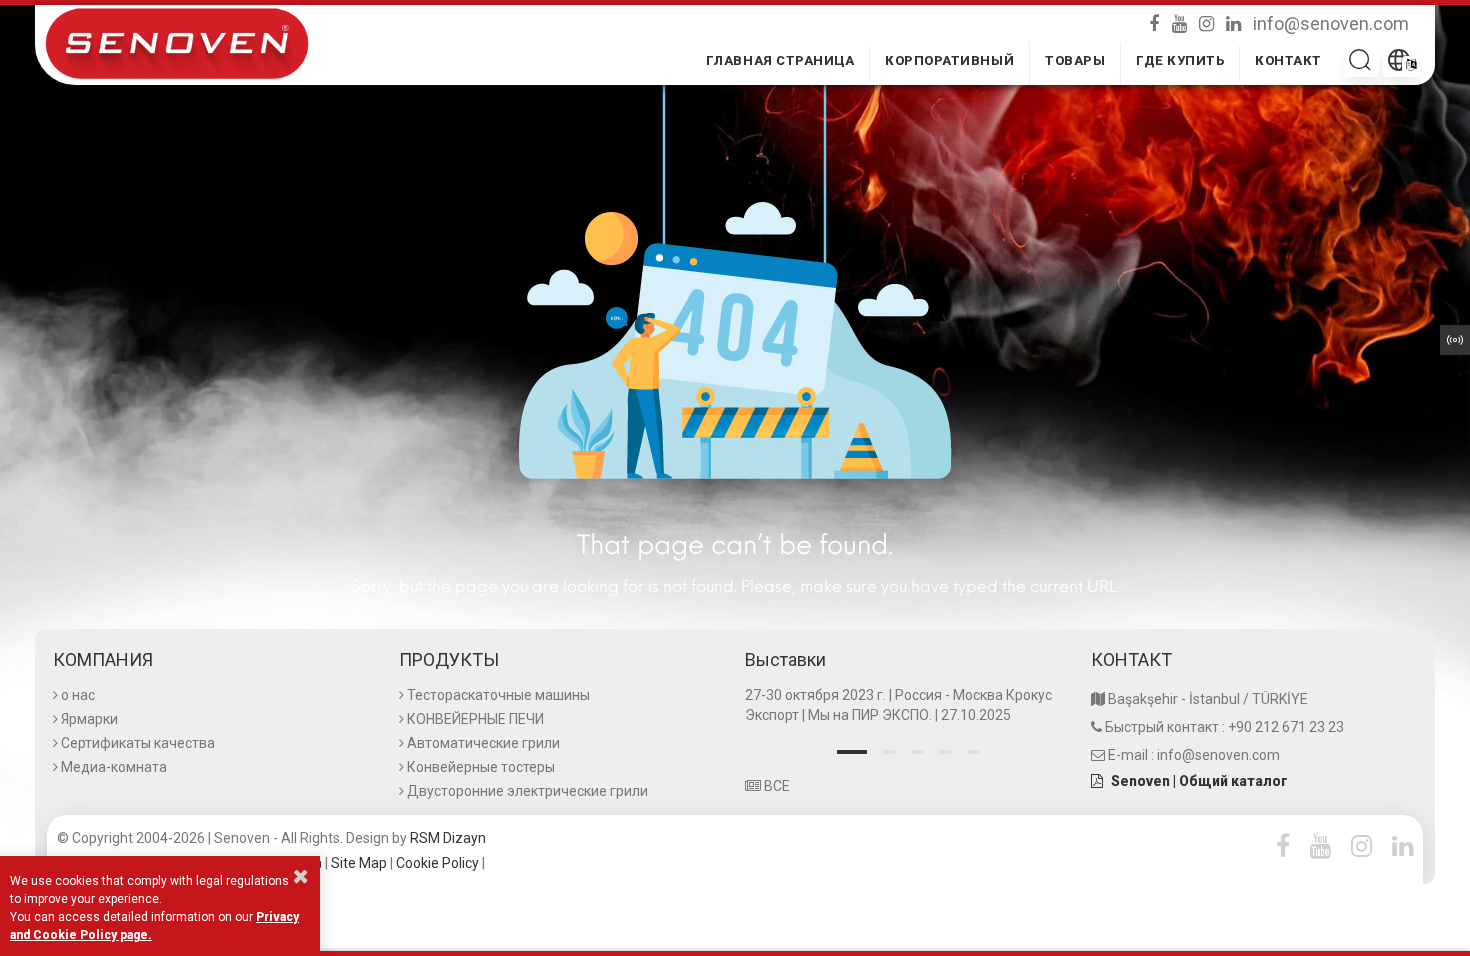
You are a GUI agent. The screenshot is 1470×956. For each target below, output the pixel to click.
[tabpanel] (908, 707)
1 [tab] (852, 752)
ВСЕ (775, 786)
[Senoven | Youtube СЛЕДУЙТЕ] (1181, 22)
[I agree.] (301, 876)
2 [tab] (889, 752)
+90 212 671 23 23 (1286, 727)
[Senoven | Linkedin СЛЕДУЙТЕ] (1235, 22)
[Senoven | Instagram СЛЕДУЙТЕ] (1208, 22)
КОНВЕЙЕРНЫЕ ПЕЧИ (475, 719)
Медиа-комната (114, 767)
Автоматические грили (483, 743)
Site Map (359, 863)
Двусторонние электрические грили (527, 791)
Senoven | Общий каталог (1199, 781)
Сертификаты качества (138, 743)
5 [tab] (973, 752)
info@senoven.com (1331, 22)
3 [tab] (917, 752)
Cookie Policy (437, 863)
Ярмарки (89, 719)
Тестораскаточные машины (498, 695)
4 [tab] (945, 752)
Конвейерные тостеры (481, 767)
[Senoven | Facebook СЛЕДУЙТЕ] (1158, 22)
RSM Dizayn (448, 838)
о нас (78, 695)
